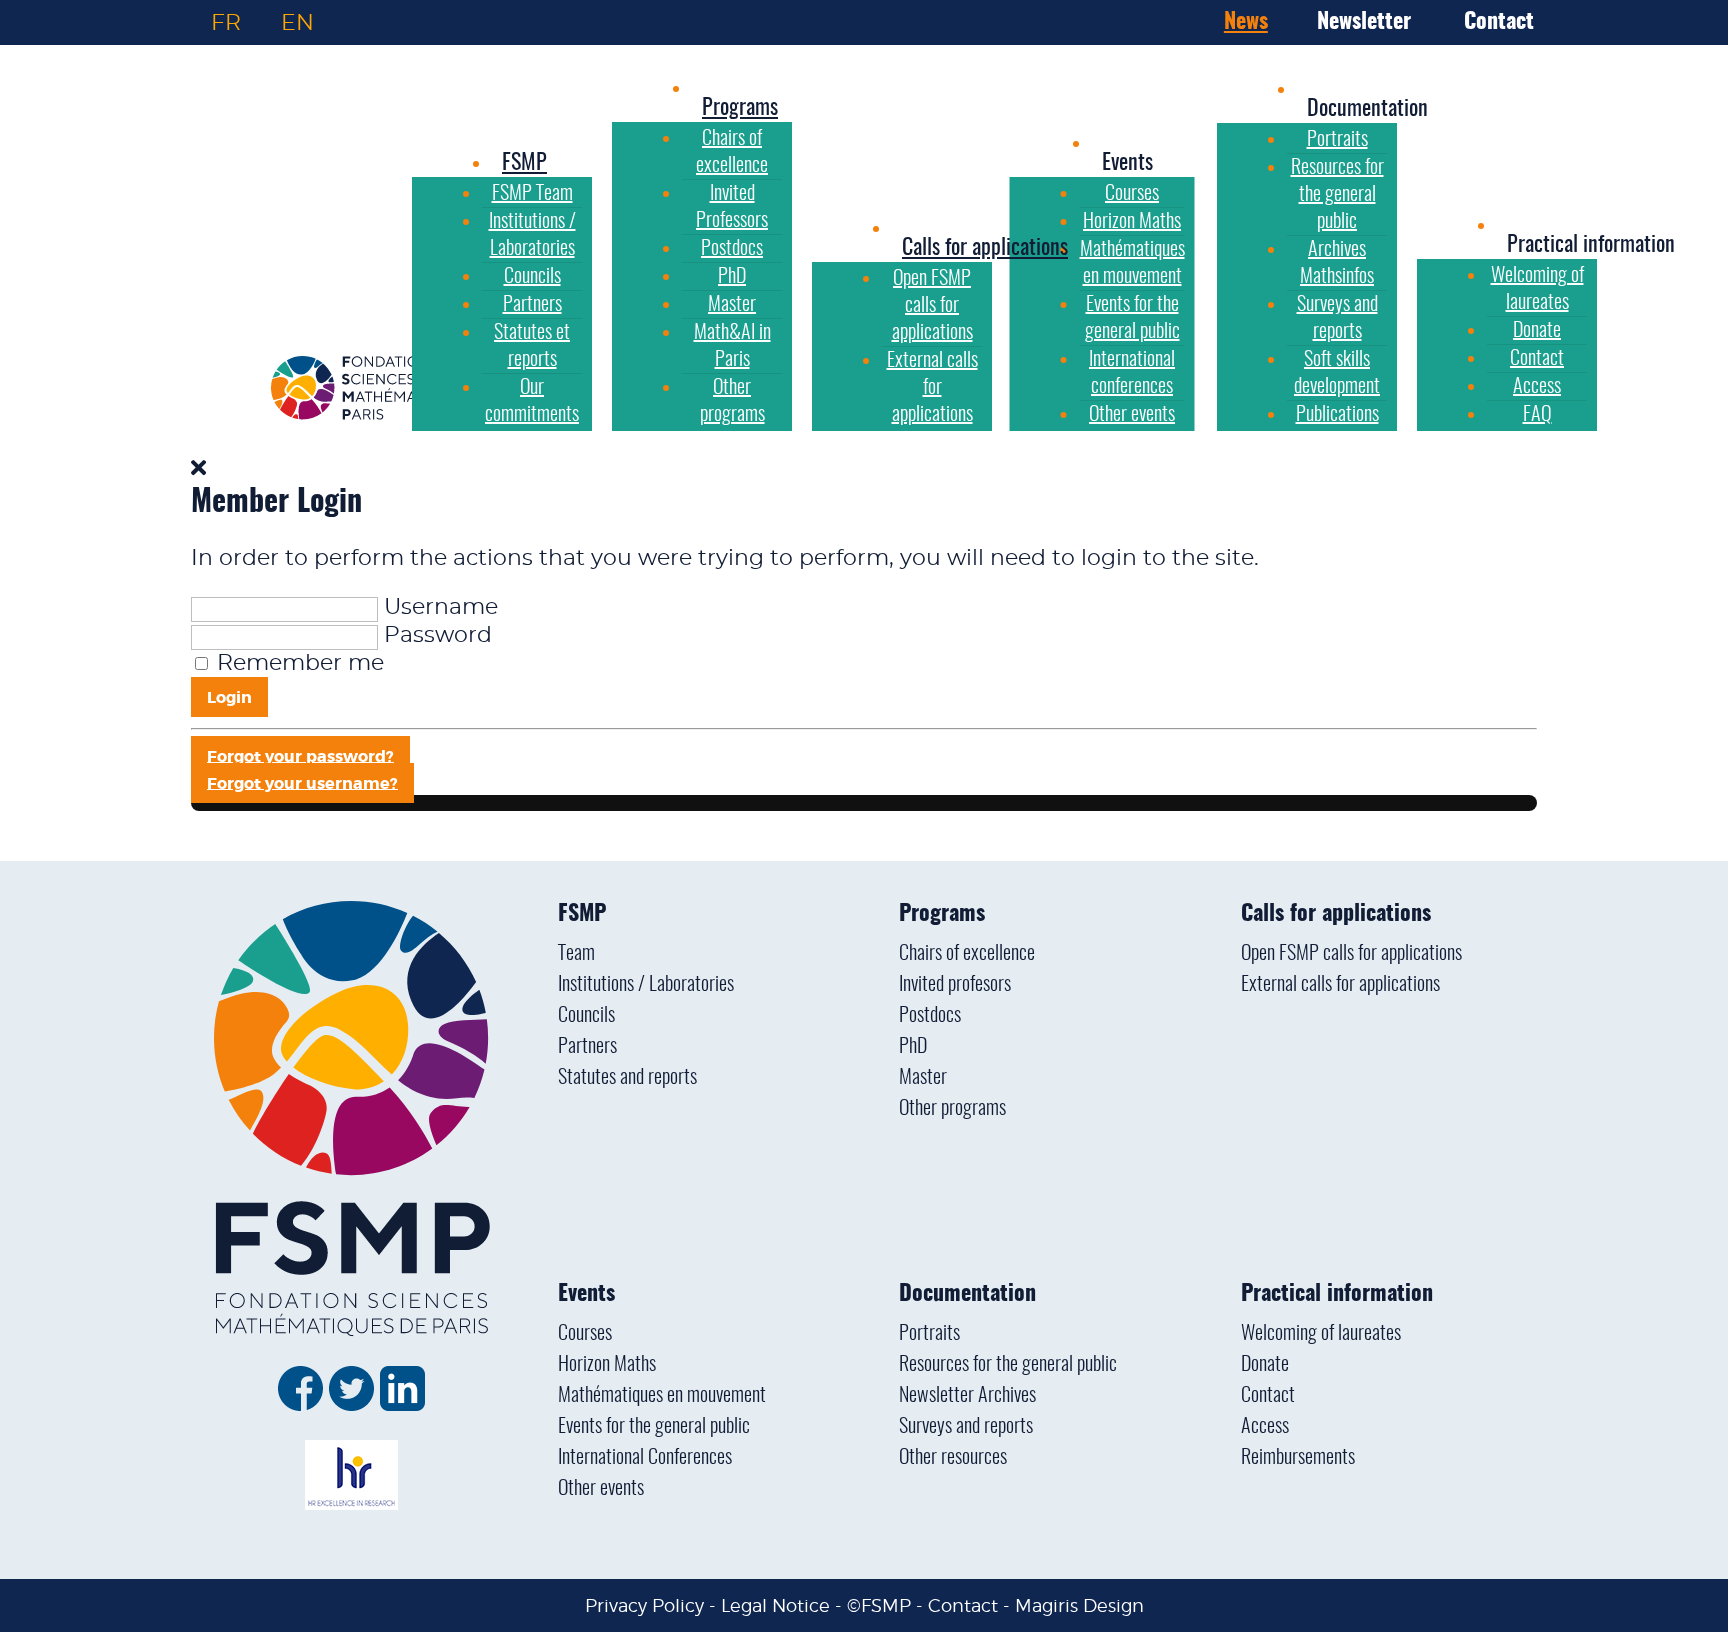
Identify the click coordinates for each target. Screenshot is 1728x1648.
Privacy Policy (644, 1605)
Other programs (952, 1109)
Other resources (953, 1458)
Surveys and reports (966, 1427)
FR (226, 22)
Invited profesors (955, 985)
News (1246, 22)
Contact (1499, 22)
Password (438, 635)
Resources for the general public (1008, 1365)
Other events (601, 1489)
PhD (913, 1047)
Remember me (300, 663)
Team (576, 954)
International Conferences (645, 1458)
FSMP (582, 914)
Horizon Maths (607, 1365)
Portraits (929, 1334)
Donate (1265, 1365)
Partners (587, 1047)
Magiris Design (1079, 1605)
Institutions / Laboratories (646, 985)
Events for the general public (654, 1427)
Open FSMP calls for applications (1351, 954)
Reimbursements (1298, 1458)
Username (441, 607)
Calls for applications (1336, 914)
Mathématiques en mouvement (662, 1396)
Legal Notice (775, 1605)
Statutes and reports (627, 1078)
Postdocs (930, 1016)
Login (229, 697)
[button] (1127, 163)
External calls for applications (1340, 985)
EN (297, 22)
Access (1265, 1427)
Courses (585, 1334)
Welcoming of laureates (1321, 1334)
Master (923, 1078)
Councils (586, 1016)
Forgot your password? (300, 755)
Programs (942, 914)
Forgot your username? (302, 782)
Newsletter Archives (967, 1396)
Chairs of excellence (967, 954)
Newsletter (1364, 22)
